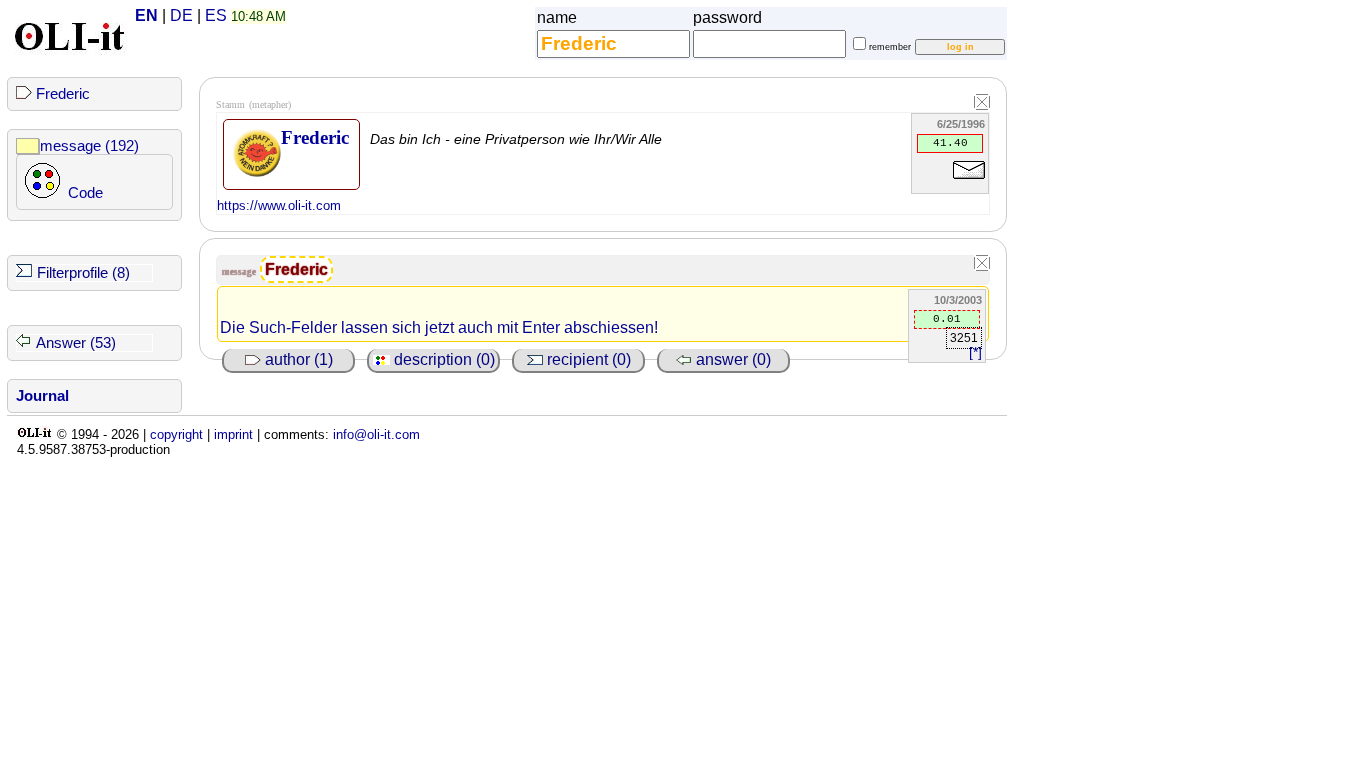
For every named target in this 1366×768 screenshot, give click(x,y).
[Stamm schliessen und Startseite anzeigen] (982, 103)
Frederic (63, 94)
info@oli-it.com (376, 434)
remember (890, 47)
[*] (975, 352)
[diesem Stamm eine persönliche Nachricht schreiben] (969, 182)
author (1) (297, 359)
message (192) (89, 146)
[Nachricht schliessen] (982, 264)
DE (181, 15)
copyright (176, 434)
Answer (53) (76, 343)
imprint (233, 434)
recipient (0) (587, 359)
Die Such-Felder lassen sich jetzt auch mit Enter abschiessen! (439, 327)
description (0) (442, 359)
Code (85, 193)
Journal (42, 396)
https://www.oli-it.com (279, 205)
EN (146, 15)
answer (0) (731, 359)
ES (216, 15)
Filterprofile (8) (83, 273)
